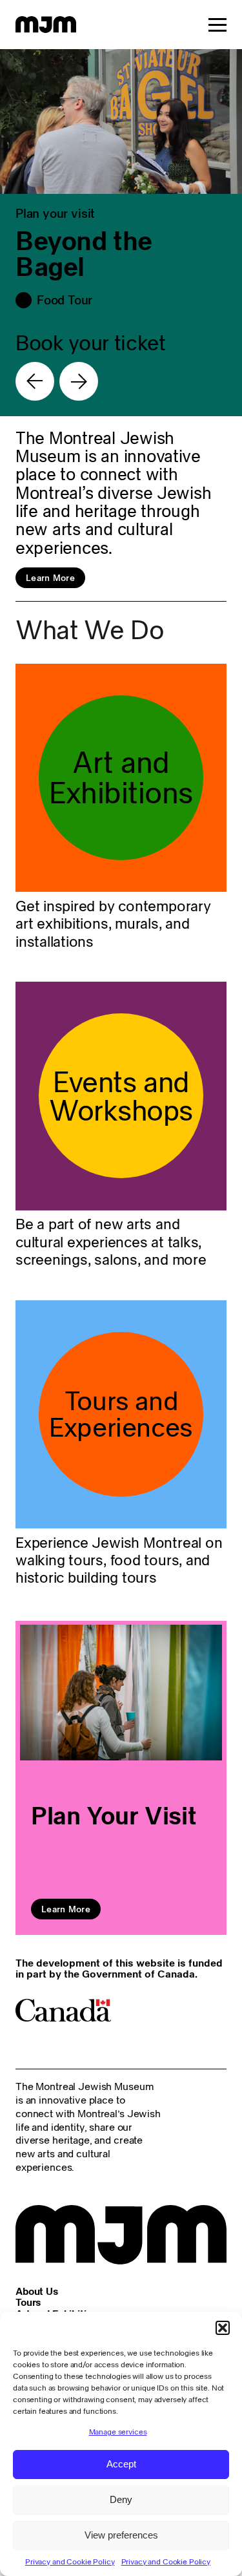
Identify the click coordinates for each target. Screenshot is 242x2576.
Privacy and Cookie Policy (70, 2561)
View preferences (121, 2535)
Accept (121, 2464)
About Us (37, 2291)
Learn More (50, 578)
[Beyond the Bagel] (121, 233)
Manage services (118, 2432)
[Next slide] (79, 381)
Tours (28, 2302)
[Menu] (217, 25)
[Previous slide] (35, 381)
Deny (121, 2499)
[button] (223, 2328)
